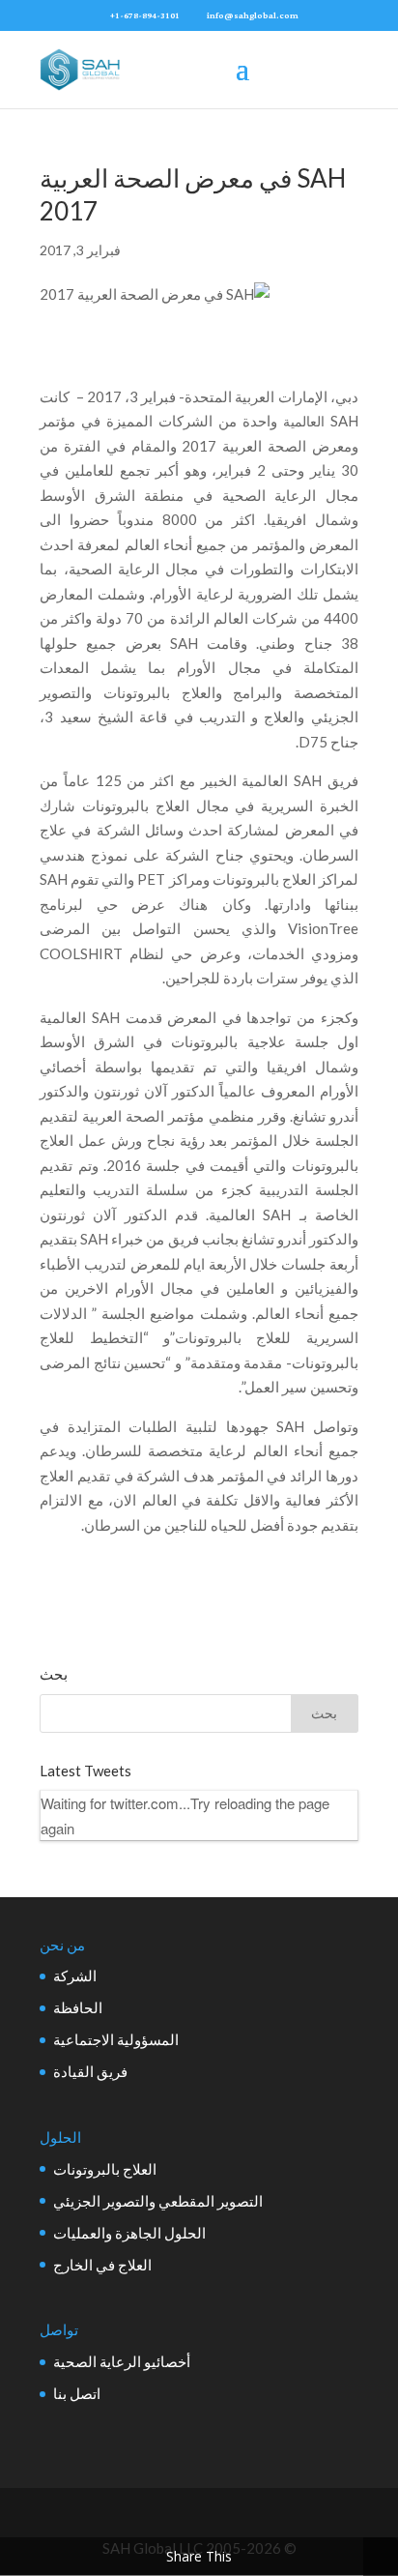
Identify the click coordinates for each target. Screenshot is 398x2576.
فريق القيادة (90, 2071)
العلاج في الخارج (102, 2265)
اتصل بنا (77, 2393)
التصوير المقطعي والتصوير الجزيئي (158, 2201)
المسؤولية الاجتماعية (116, 2039)
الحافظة (78, 2007)
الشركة (75, 1976)
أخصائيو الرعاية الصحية (122, 2361)
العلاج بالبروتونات (105, 2169)
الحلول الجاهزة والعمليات (129, 2233)
